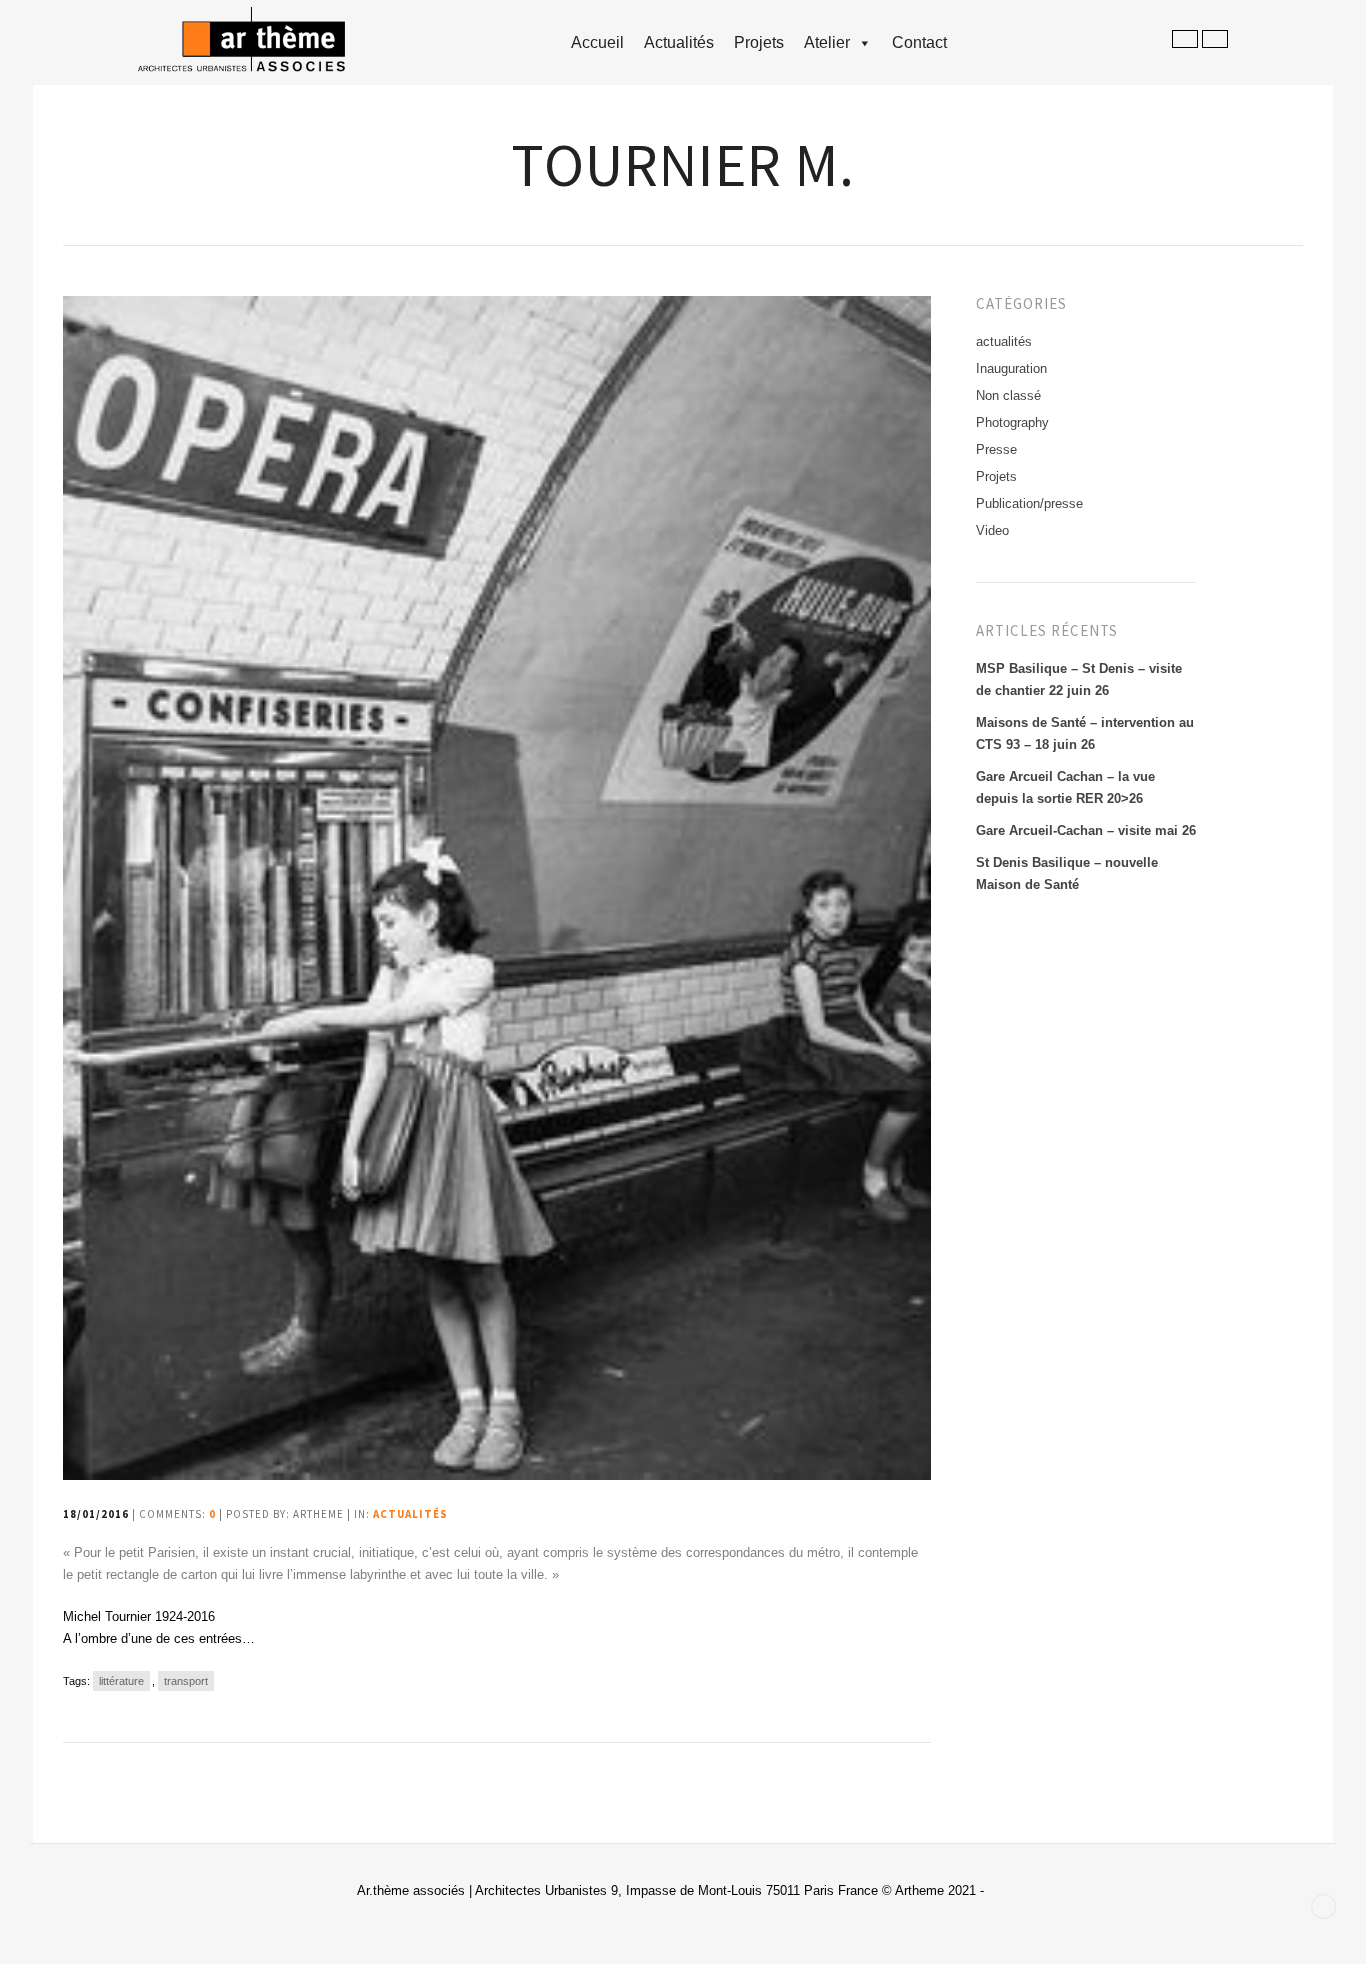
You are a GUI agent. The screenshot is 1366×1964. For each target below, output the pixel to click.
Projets (759, 42)
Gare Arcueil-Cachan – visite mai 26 (1086, 830)
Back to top (1323, 1906)
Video (992, 530)
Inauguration (1011, 368)
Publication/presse (1029, 503)
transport (186, 1681)
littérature (121, 1681)
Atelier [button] (827, 42)
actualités (410, 1514)
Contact (919, 42)
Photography (1012, 422)
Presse (996, 449)
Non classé (1008, 395)
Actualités (679, 42)
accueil (597, 42)
